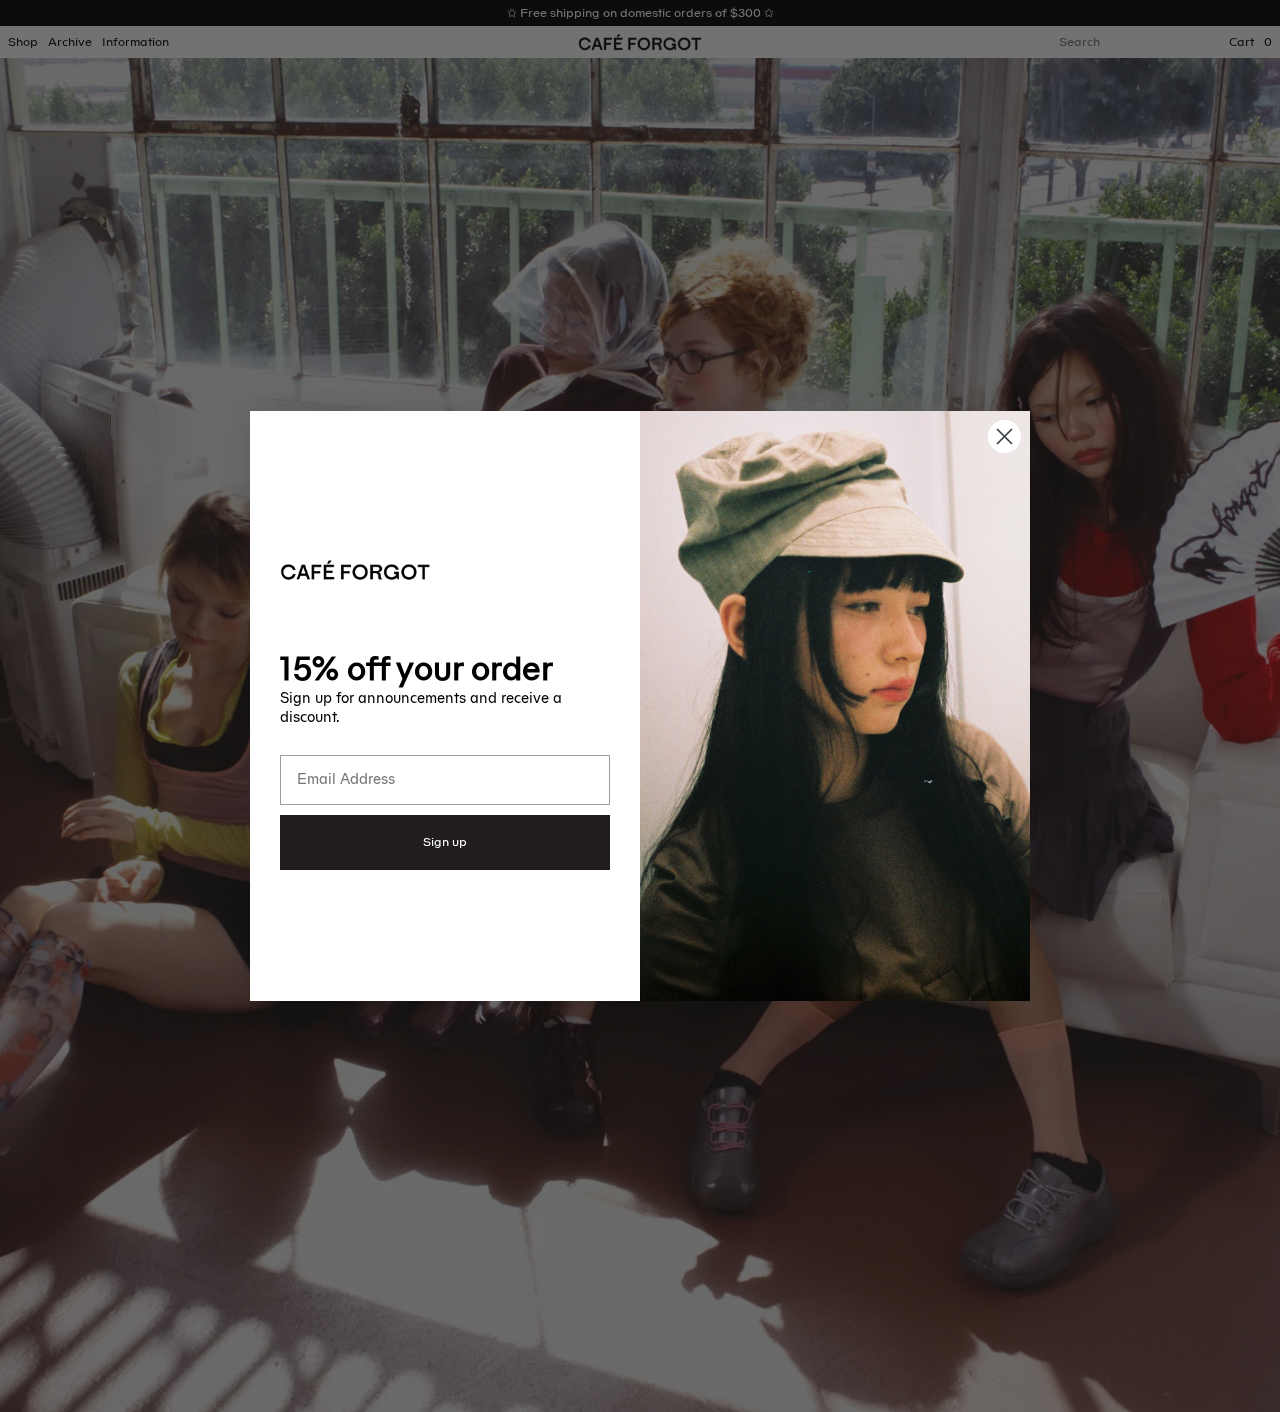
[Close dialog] (1004, 436)
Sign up (445, 842)
